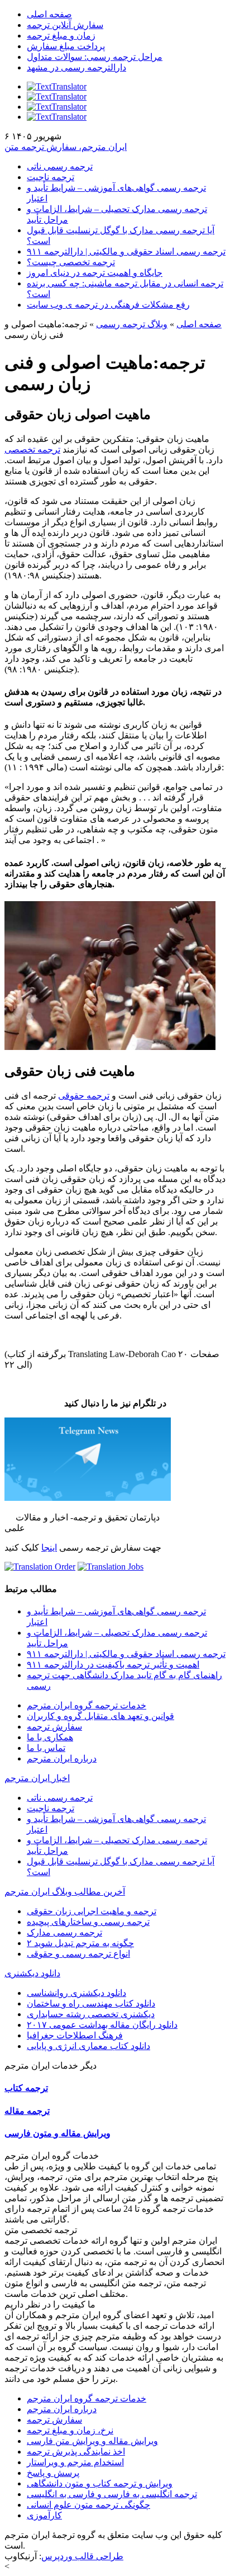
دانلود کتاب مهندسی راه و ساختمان (91, 2003)
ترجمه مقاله (27, 2111)
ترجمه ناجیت (51, 177)
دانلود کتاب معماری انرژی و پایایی (88, 2046)
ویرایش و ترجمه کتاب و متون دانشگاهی (100, 2483)
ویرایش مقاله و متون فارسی (57, 2133)
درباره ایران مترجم (62, 1758)
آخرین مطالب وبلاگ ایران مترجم (65, 1892)
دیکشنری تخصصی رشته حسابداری (91, 2014)
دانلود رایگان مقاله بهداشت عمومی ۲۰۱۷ (102, 2025)
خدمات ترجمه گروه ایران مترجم (87, 1705)
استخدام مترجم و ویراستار (75, 2462)
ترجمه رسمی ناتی (60, 166)
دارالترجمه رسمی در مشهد (76, 67)
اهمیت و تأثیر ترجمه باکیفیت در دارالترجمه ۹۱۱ (113, 1664)
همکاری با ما (50, 1737)
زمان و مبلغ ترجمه (61, 36)
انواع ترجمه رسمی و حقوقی (78, 1954)
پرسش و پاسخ (53, 2473)
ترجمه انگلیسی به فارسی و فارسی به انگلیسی (112, 2494)
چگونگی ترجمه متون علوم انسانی (88, 2505)
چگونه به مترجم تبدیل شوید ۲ (80, 1943)
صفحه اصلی (49, 14)
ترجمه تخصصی (32, 449)
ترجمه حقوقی (84, 1096)
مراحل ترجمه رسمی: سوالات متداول (95, 57)
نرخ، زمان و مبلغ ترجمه (70, 2430)
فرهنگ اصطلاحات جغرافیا (75, 2035)
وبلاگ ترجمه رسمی (132, 324)
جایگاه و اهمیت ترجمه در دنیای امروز (95, 273)
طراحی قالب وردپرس (82, 2556)
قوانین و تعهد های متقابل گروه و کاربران (100, 1716)
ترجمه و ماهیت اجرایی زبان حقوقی (92, 1911)
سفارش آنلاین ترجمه (65, 25)
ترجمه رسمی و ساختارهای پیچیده (88, 1922)
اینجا (49, 1548)
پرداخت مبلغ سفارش (66, 46)
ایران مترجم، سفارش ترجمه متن (66, 147)
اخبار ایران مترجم (37, 1778)
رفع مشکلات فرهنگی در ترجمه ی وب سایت (108, 305)
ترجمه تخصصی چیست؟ (71, 262)
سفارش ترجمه (54, 1727)
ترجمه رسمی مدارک (64, 1932)
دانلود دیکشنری (32, 1973)
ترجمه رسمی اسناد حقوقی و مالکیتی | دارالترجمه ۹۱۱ (126, 251)
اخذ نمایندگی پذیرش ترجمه (76, 2452)
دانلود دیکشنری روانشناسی (76, 1993)
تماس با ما (46, 1748)
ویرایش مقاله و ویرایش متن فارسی (92, 2441)
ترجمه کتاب (26, 2088)
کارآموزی (44, 2515)
